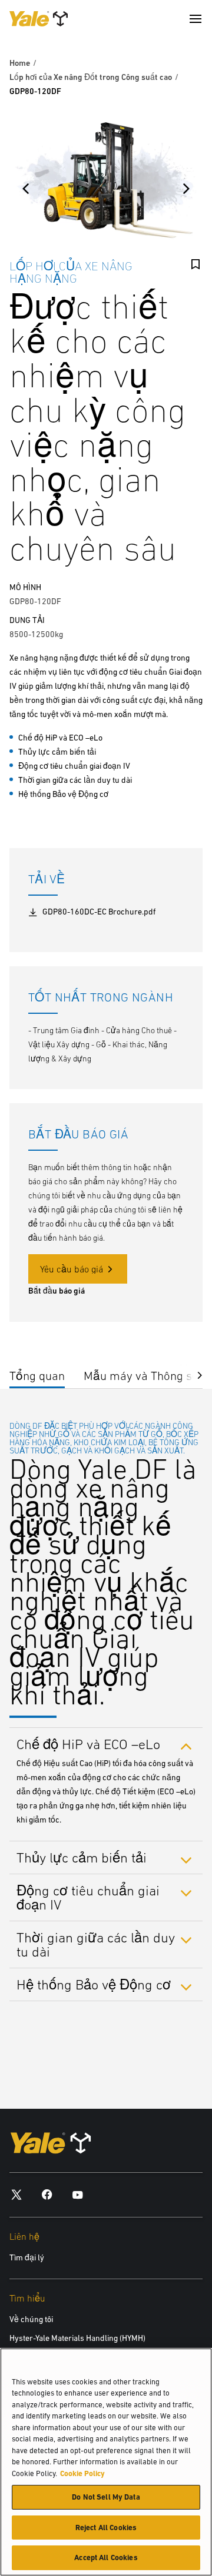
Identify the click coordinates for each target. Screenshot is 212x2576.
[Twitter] (16, 2194)
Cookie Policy (82, 2473)
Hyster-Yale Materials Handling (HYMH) (77, 2338)
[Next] (186, 189)
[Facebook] (47, 2194)
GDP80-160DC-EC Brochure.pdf (99, 912)
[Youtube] (78, 2194)
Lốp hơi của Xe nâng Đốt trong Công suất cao (91, 77)
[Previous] (26, 189)
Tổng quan (37, 1376)
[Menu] (196, 19)
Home (20, 63)
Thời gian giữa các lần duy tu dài (96, 1944)
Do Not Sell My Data (106, 2497)
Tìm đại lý (27, 2257)
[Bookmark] (196, 264)
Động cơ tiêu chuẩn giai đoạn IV (88, 1897)
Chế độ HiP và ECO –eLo (88, 1744)
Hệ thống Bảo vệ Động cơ (94, 1984)
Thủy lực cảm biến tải (82, 1858)
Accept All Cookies (106, 2557)
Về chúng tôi (31, 2319)
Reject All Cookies (106, 2528)
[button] (191, 1374)
